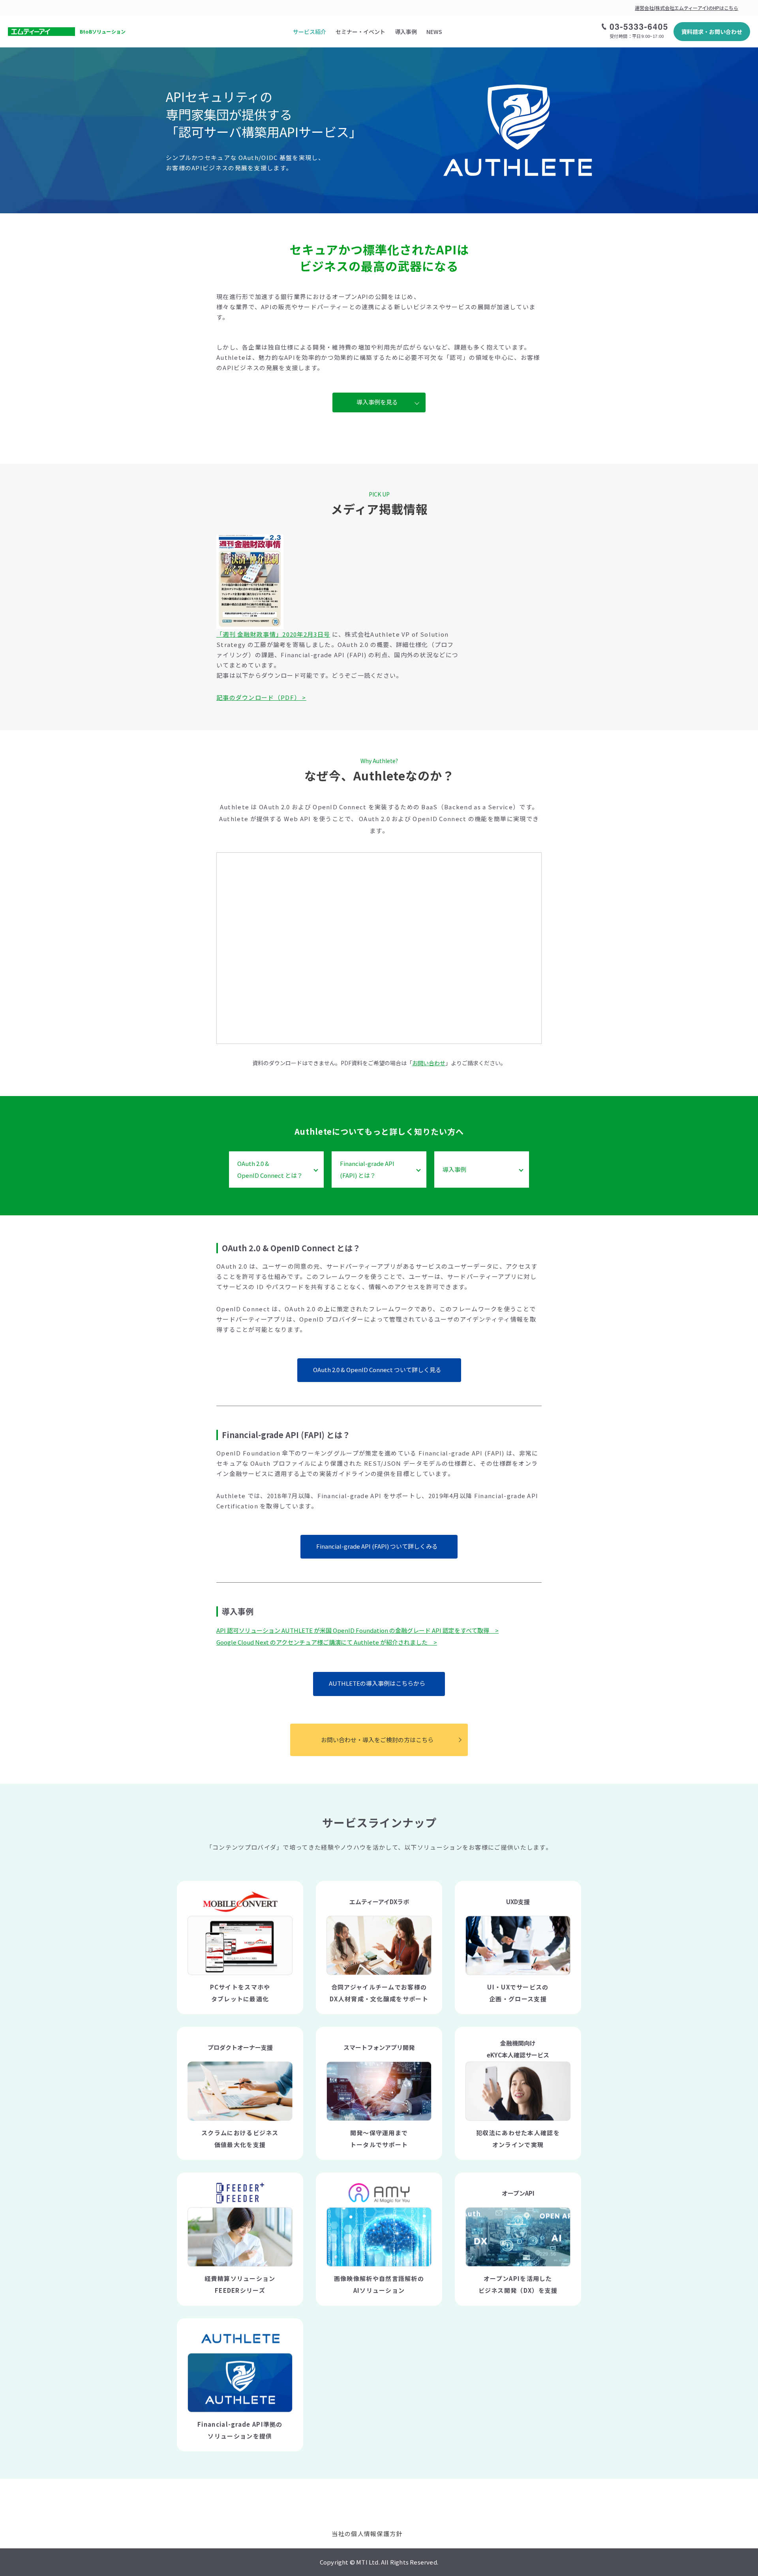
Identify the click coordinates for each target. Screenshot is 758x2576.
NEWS (434, 32)
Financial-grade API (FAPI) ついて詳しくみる (377, 1546)
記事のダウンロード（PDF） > (261, 697)
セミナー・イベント (360, 32)
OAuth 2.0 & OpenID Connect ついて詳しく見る (377, 1370)
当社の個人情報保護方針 (367, 2534)
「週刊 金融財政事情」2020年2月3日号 (273, 634)
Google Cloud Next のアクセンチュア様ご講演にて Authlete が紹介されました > (327, 1642)
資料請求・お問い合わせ (712, 32)
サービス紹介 (310, 32)
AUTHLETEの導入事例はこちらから (377, 1683)
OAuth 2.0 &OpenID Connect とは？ (270, 1169)
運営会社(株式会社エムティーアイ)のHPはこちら (687, 8)
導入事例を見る (377, 402)
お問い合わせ (429, 1063)
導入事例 (406, 32)
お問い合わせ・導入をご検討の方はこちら (377, 1740)
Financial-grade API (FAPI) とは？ (367, 1169)
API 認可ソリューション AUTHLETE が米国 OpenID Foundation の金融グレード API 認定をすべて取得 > (357, 1630)
